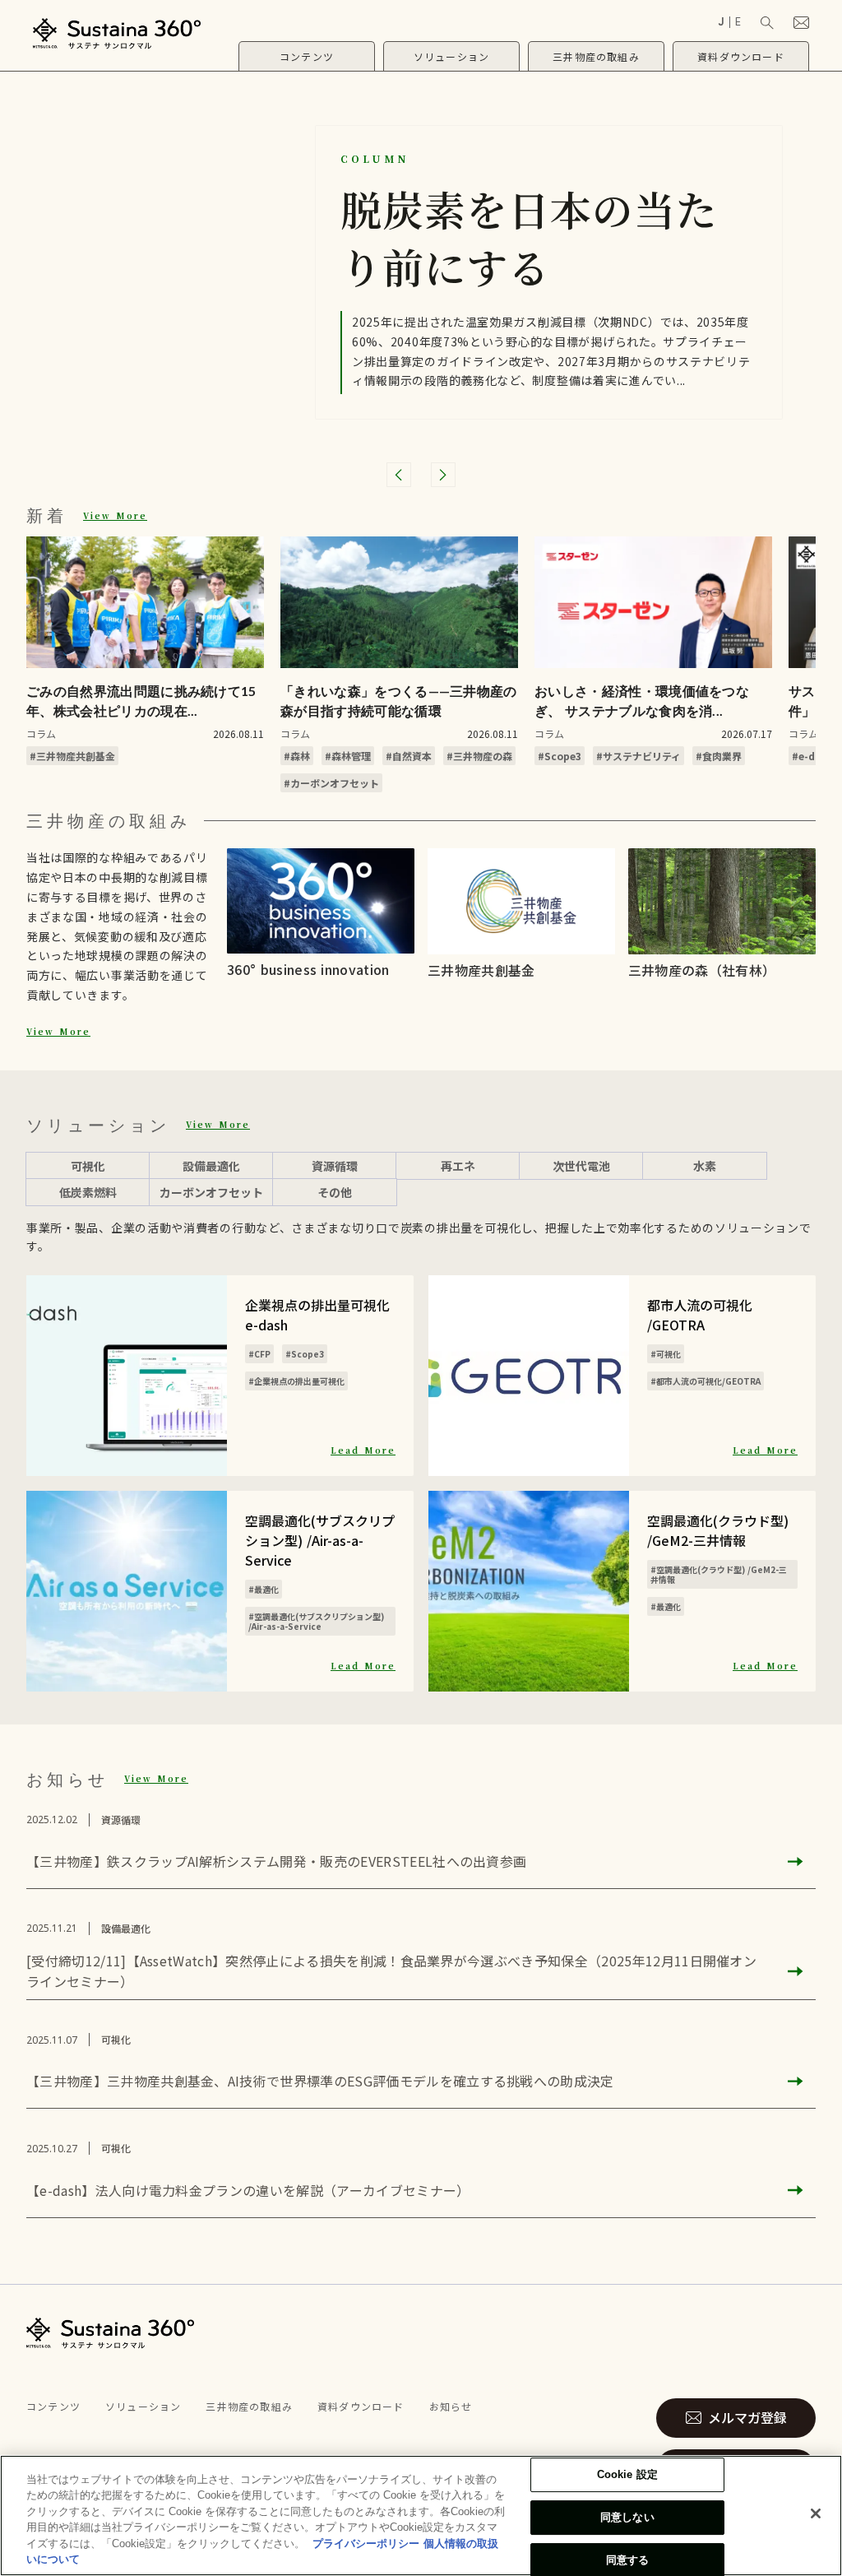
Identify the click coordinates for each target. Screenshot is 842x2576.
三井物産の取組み (249, 2406)
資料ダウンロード (361, 2406)
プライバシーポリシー (366, 2544)
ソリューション (143, 2406)
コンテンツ (53, 2406)
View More (115, 515)
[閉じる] (816, 2513)
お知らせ (451, 2406)
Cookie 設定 (627, 2475)
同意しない (627, 2517)
